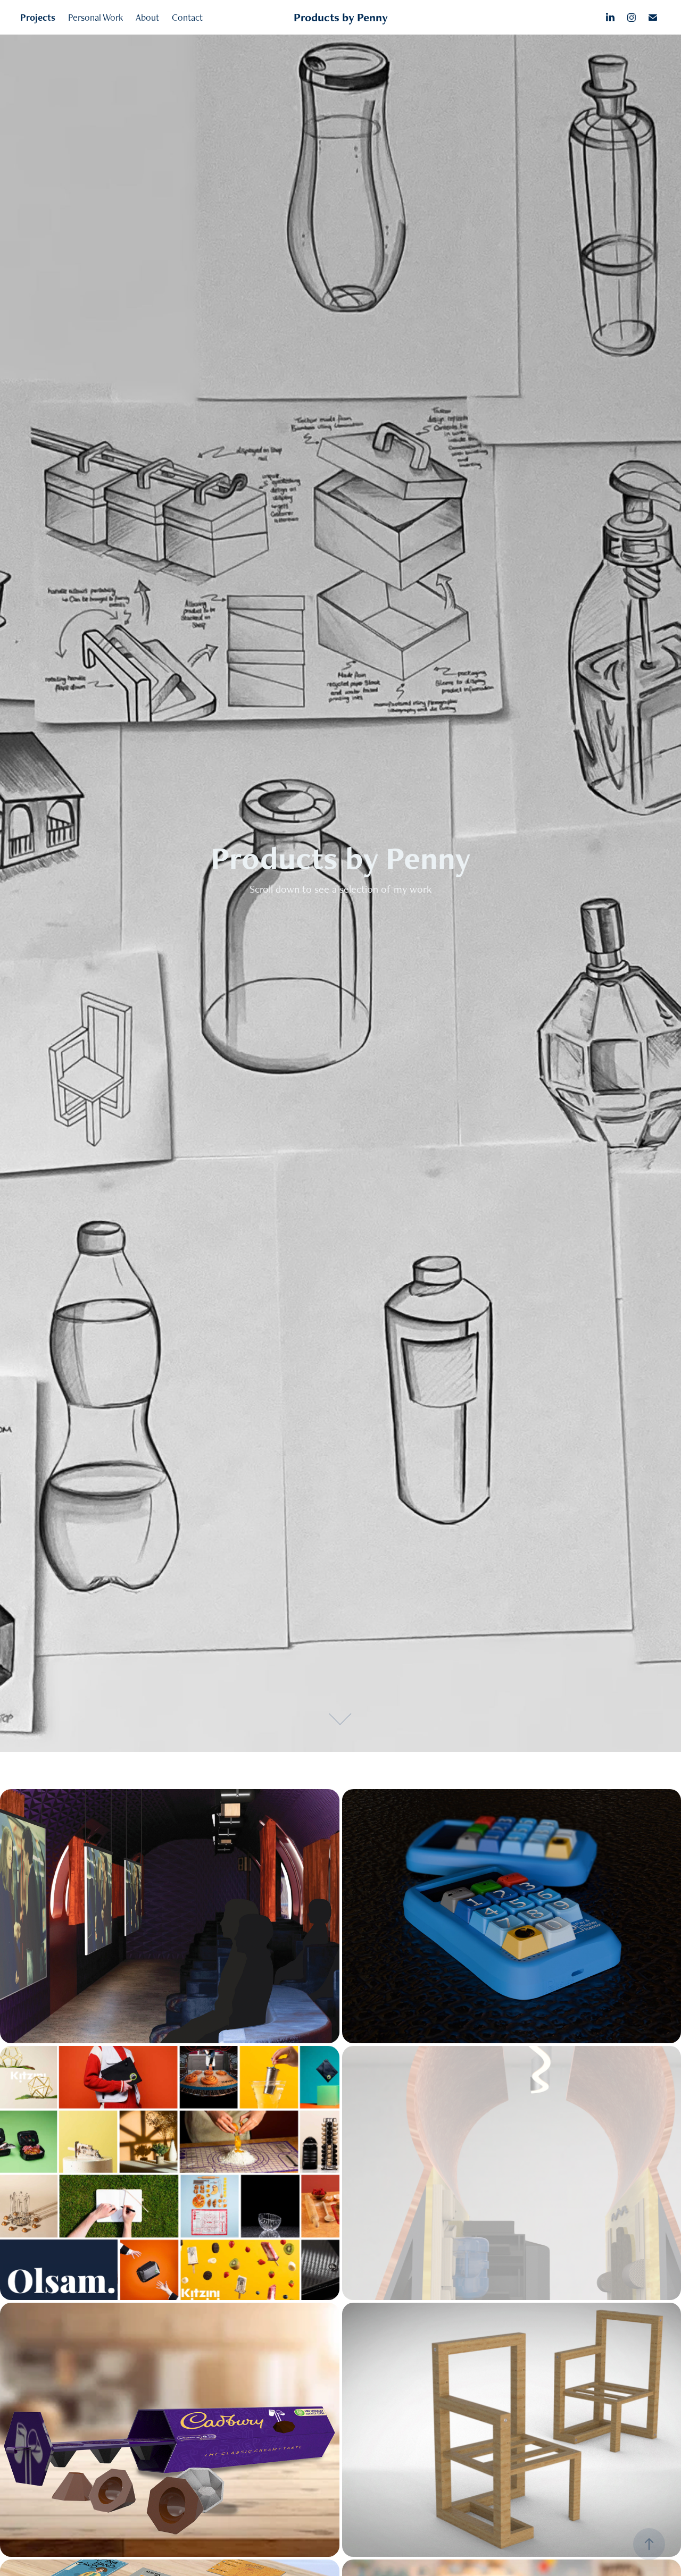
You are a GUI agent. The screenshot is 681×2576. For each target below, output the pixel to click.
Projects (38, 17)
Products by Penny (341, 17)
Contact (187, 17)
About (147, 17)
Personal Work (95, 17)
